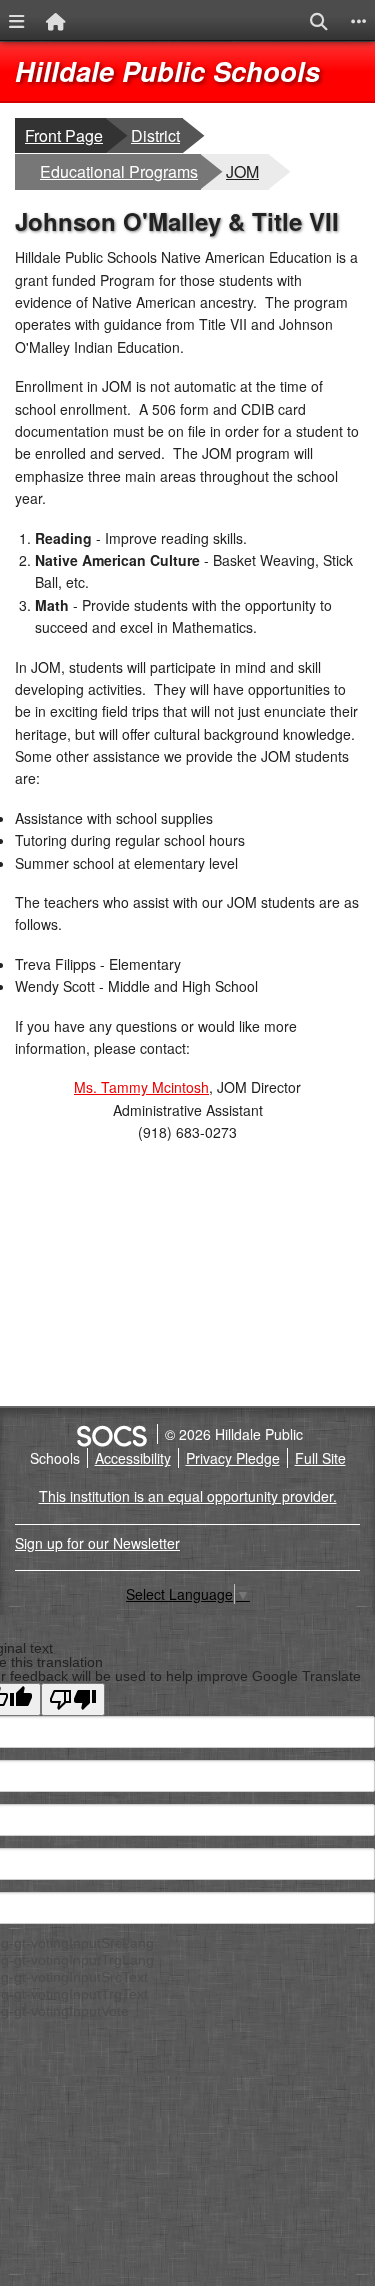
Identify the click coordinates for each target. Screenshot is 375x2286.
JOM (247, 171)
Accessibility (133, 1458)
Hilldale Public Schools (167, 71)
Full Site (320, 1458)
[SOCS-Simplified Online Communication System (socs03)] (111, 1434)
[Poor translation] (73, 1699)
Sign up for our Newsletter (97, 1543)
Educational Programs (118, 171)
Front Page (64, 135)
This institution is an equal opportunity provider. (188, 1496)
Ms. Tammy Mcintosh (141, 1087)
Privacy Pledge (233, 1458)
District (156, 135)
